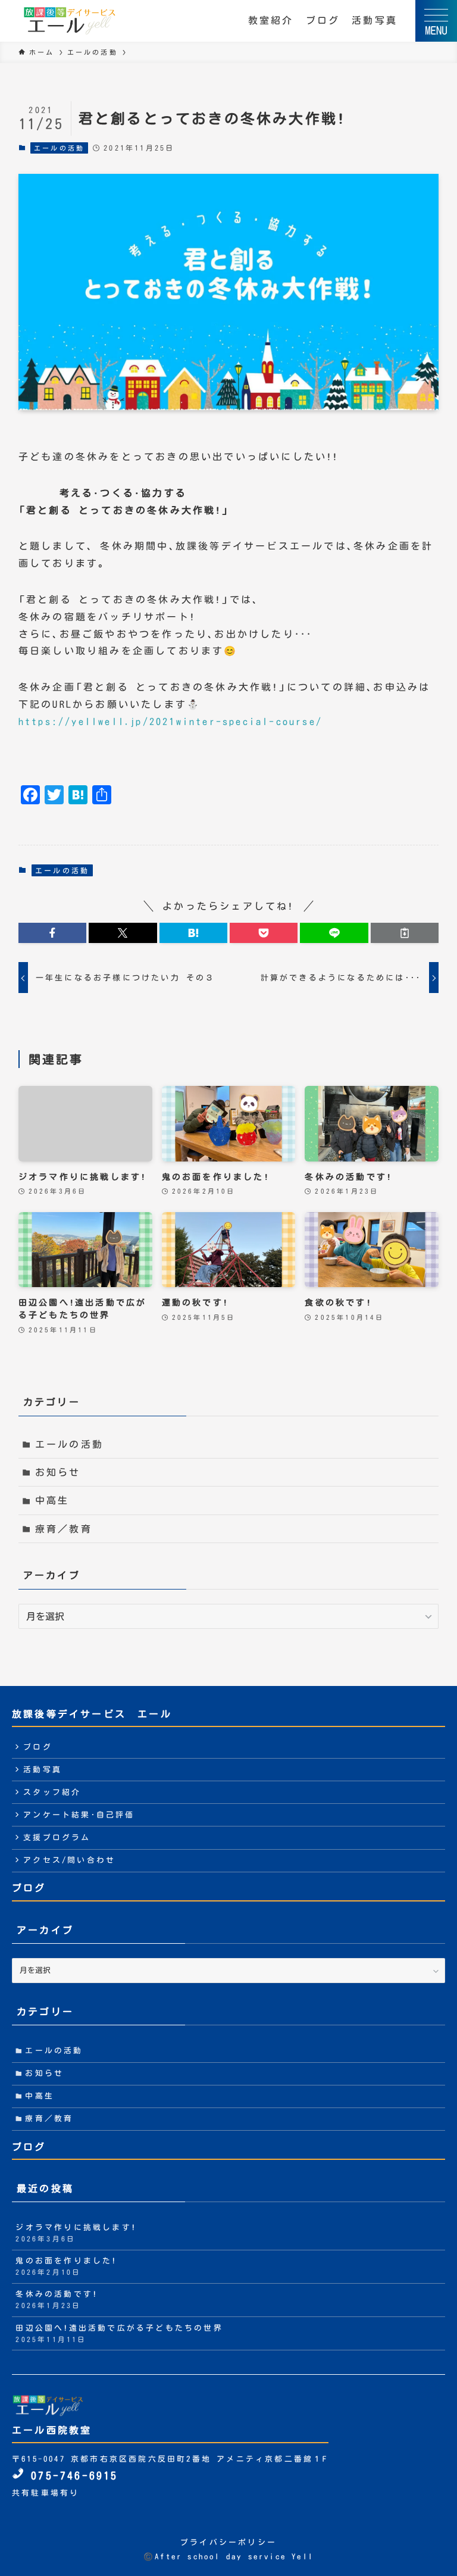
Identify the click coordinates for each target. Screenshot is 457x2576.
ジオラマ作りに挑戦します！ (76, 2233)
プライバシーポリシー (228, 2542)
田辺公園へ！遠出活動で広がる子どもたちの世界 (119, 2333)
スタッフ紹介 (52, 1792)
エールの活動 (59, 148)
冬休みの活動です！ (57, 2299)
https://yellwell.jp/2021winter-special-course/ (170, 722)
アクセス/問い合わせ (69, 1860)
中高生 (52, 1500)
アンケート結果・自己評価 (79, 1815)
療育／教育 (64, 1529)
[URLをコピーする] (405, 933)
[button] (52, 933)
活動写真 (375, 20)
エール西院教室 (52, 2430)
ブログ (323, 20)
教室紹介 (271, 20)
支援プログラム (57, 1837)
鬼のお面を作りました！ (66, 2266)
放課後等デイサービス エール (92, 1714)
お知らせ (58, 1472)
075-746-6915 (71, 2476)
